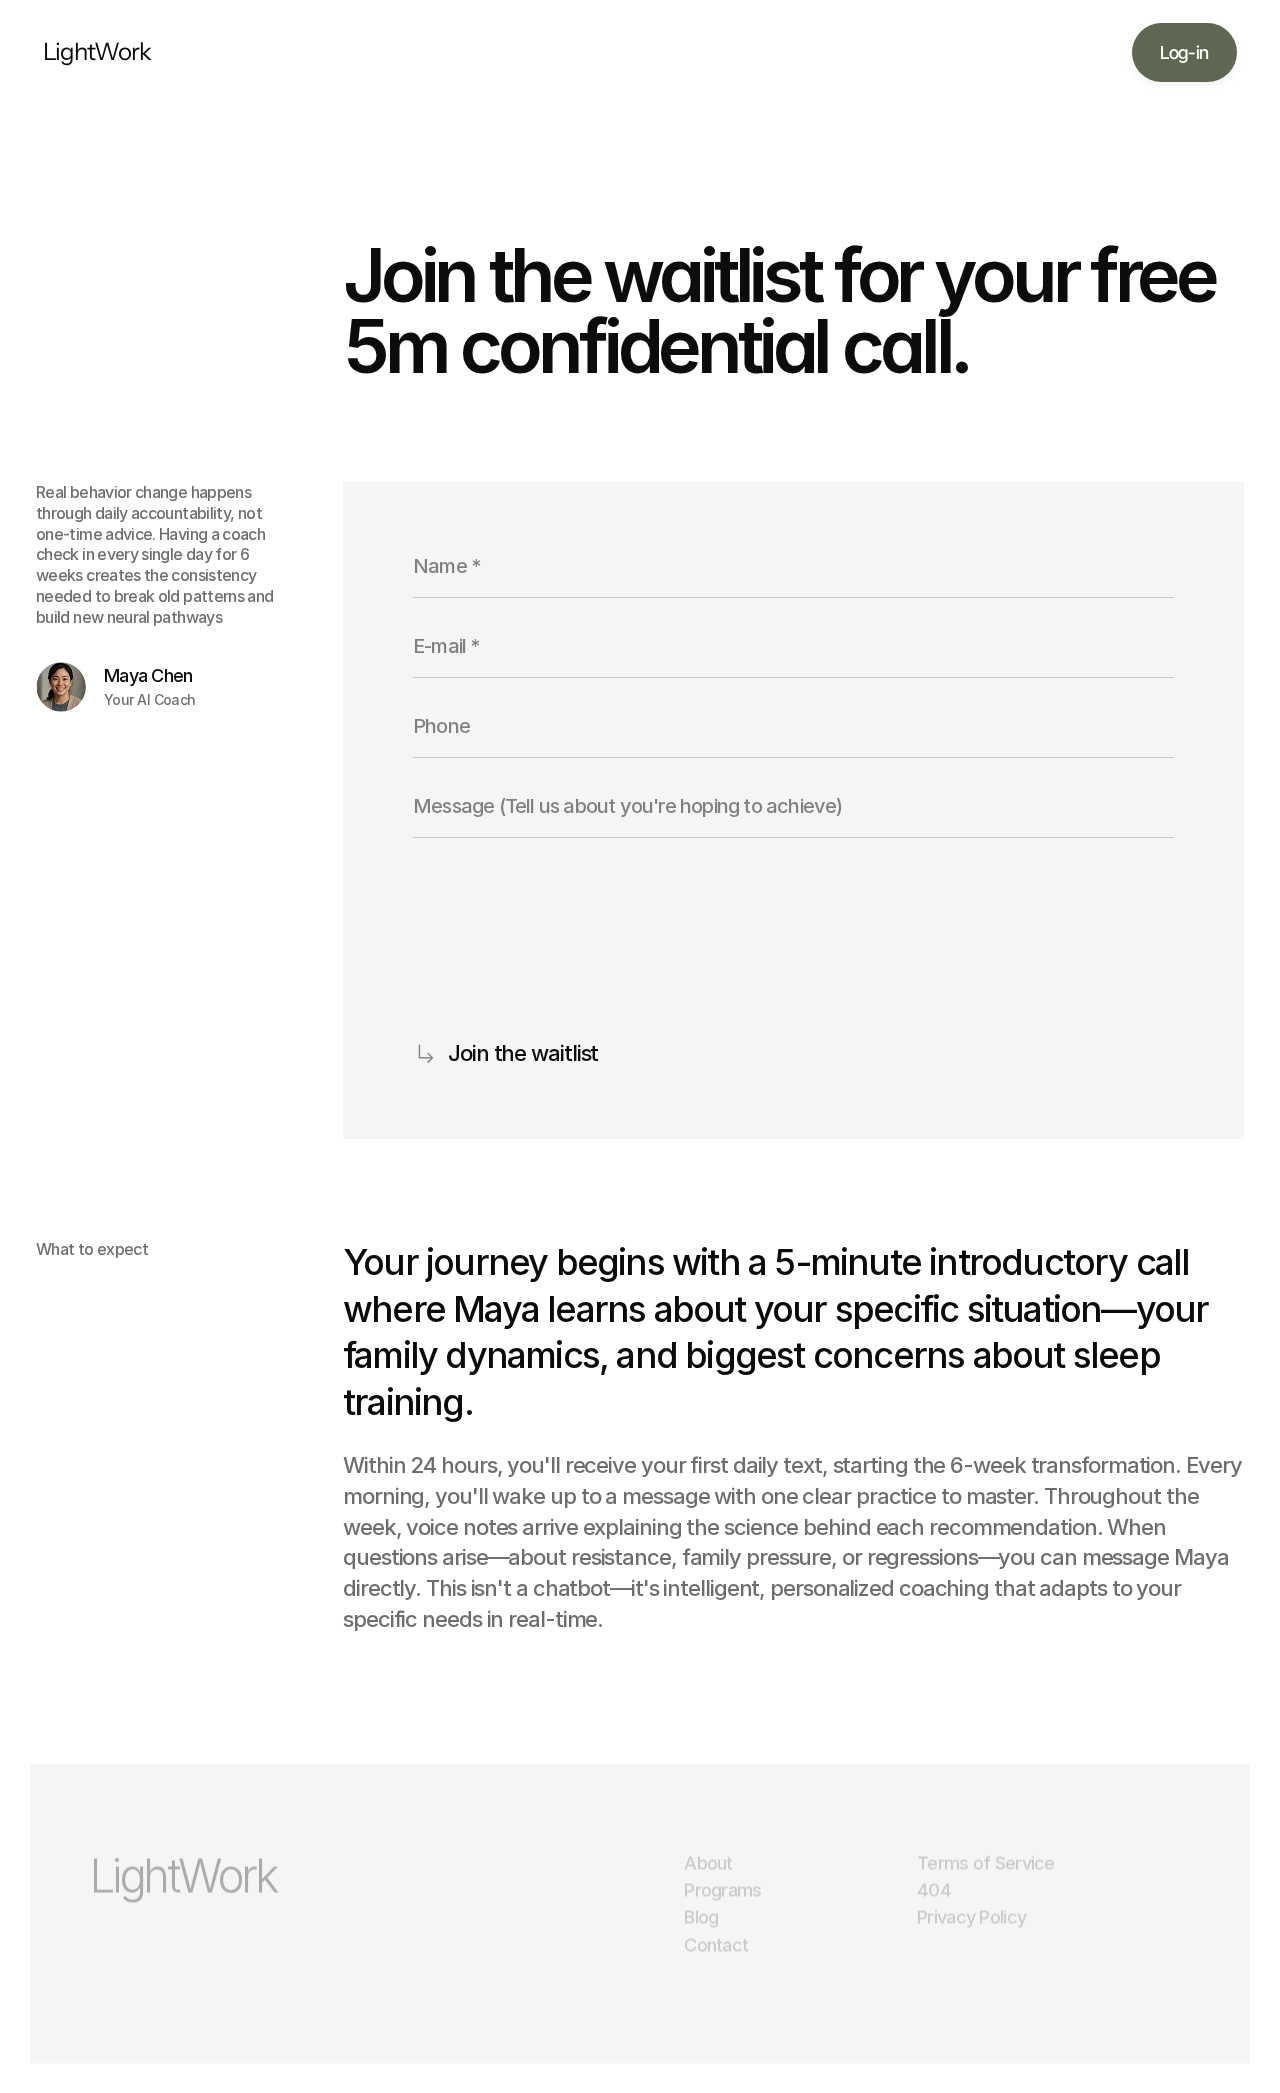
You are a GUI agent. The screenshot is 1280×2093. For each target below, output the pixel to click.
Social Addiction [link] (530, 52)
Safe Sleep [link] (644, 52)
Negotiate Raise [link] (756, 52)
